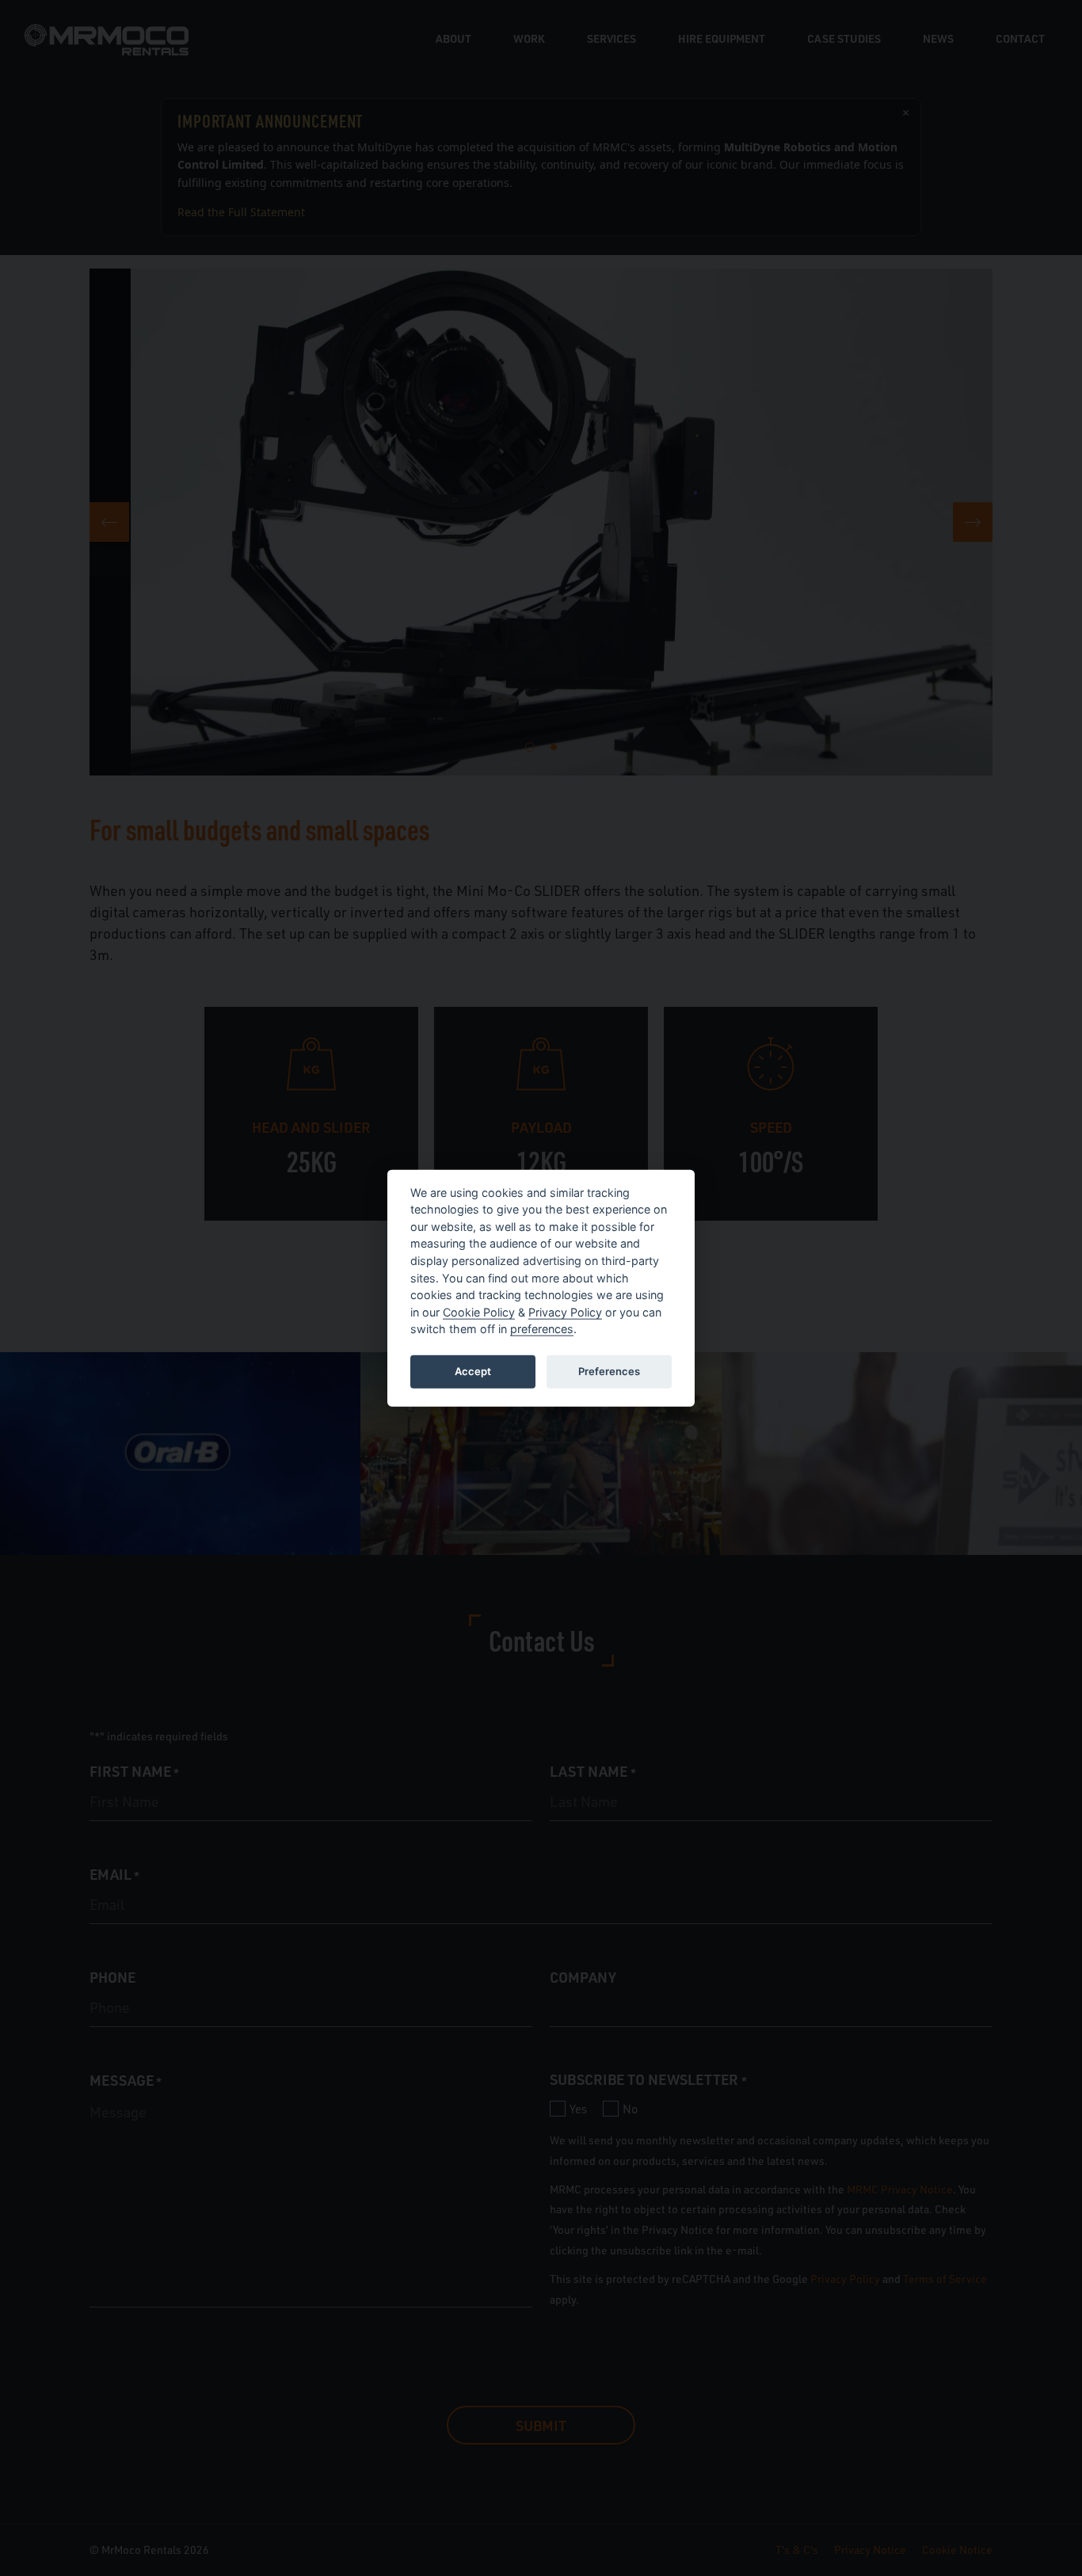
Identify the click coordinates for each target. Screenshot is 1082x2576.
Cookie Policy (479, 1311)
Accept (473, 1371)
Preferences (609, 1371)
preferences (542, 1329)
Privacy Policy (565, 1311)
